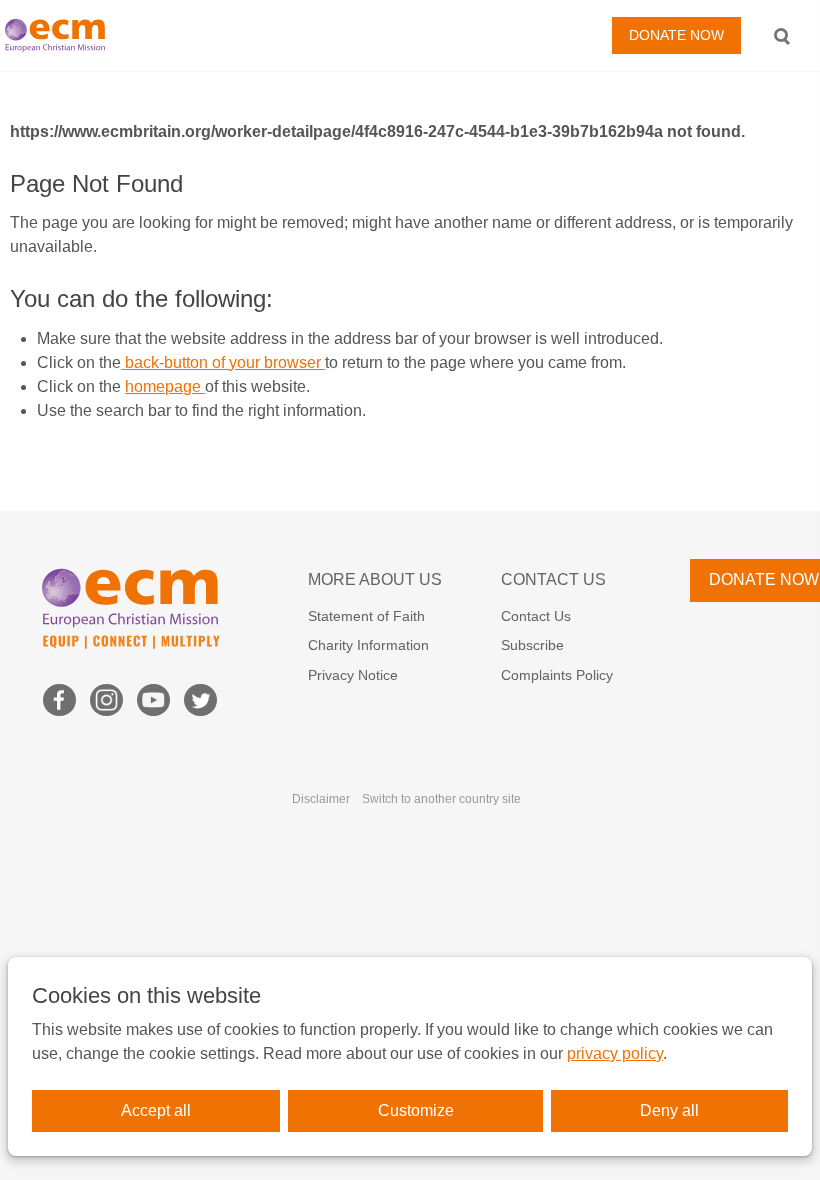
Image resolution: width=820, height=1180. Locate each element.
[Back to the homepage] (60, 35)
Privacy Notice (353, 675)
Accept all (156, 1110)
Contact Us (553, 579)
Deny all (669, 1110)
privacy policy (615, 1053)
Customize (416, 1110)
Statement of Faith (366, 616)
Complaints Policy (557, 675)
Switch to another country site (441, 799)
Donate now (676, 35)
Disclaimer (321, 799)
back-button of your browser (223, 362)
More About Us (375, 579)
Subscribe (532, 645)
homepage (165, 386)
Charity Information (368, 645)
